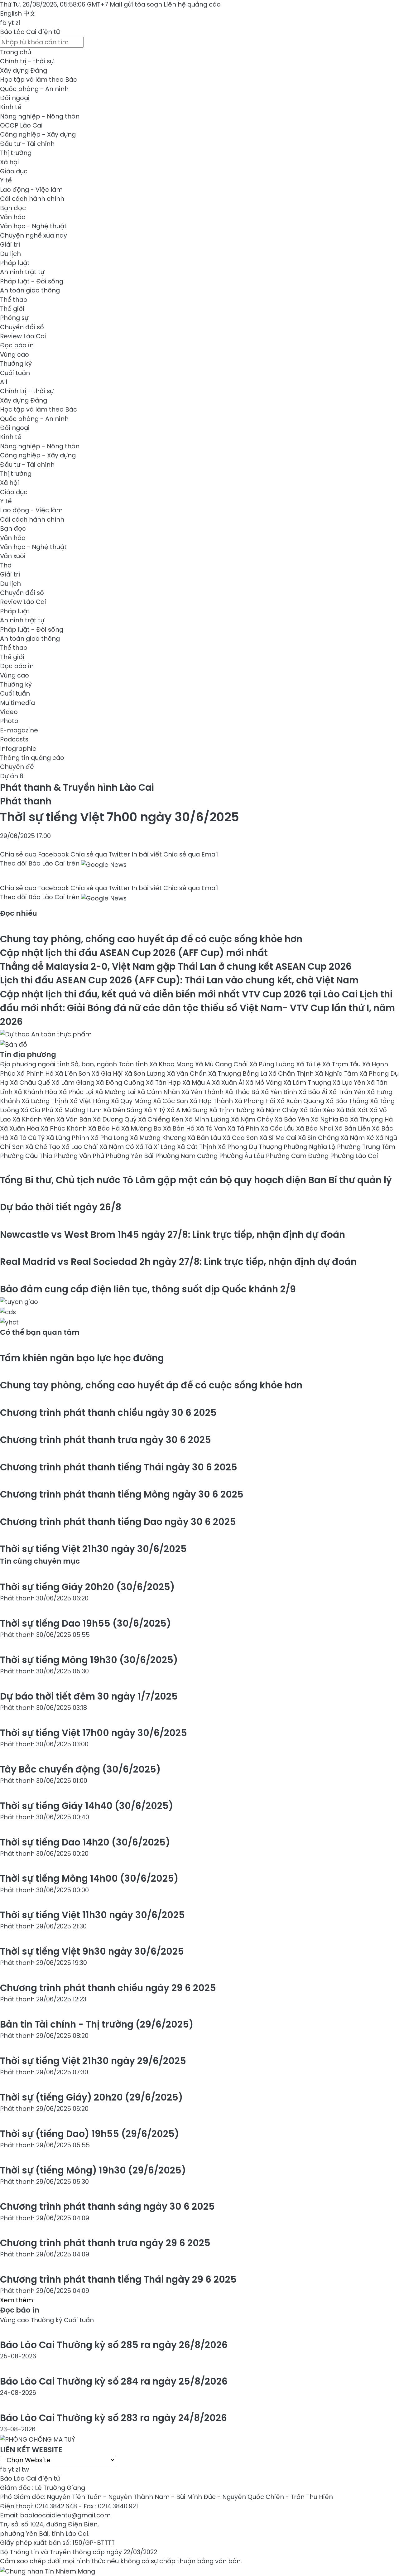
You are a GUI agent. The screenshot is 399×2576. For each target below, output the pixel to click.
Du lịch (10, 254)
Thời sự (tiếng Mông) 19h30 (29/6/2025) (93, 2170)
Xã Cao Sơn (241, 1138)
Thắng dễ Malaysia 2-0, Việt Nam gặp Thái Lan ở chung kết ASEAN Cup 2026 (176, 966)
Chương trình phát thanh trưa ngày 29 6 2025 (105, 2243)
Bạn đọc (13, 208)
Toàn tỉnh (134, 1064)
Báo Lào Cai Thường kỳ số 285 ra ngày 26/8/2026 (114, 2345)
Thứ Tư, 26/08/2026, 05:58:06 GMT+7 (54, 4)
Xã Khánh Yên (34, 1119)
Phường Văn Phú (80, 1156)
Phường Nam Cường (187, 1156)
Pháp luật (15, 263)
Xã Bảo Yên (293, 1119)
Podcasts (14, 739)
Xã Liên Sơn (73, 1073)
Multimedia (17, 703)
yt (11, 23)
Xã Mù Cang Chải (222, 1064)
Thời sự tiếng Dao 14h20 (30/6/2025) (85, 1842)
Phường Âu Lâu (243, 1156)
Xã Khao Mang (172, 1064)
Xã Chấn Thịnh (292, 1073)
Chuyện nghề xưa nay (34, 235)
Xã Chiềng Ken (161, 1119)
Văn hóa (13, 217)
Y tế (6, 180)
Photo (9, 721)
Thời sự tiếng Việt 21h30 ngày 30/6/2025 (93, 1549)
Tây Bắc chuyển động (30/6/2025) (80, 1769)
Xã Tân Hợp (164, 1083)
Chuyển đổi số (22, 327)
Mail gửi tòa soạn (137, 4)
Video (9, 712)
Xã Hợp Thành (212, 1101)
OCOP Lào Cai (21, 125)
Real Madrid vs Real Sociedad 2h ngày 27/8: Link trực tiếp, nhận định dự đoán (178, 1262)
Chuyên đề (17, 767)
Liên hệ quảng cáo (192, 4)
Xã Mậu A (197, 1083)
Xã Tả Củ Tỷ (28, 1138)
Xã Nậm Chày (278, 1110)
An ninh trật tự (22, 272)
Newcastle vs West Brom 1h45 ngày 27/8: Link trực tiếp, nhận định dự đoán (173, 1235)
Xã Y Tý (155, 1110)
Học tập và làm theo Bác (38, 80)
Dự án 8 (12, 776)
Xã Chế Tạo (43, 1147)
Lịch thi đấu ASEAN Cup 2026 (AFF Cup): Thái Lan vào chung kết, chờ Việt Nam (179, 980)
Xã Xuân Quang (301, 1101)
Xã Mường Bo (142, 1128)
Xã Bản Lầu (205, 1138)
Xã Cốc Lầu (278, 1128)
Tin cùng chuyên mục (40, 1561)
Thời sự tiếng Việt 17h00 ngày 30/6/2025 (94, 1733)
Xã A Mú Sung (188, 1110)
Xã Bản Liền (353, 1128)
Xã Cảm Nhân (159, 1092)
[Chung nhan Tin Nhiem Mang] (48, 2570)
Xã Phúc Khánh (64, 1128)
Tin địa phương (28, 1054)
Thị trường (16, 153)
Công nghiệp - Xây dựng (38, 134)
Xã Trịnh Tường (233, 1110)
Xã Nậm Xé (358, 1138)
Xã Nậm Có (118, 1147)
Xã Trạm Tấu (342, 1064)
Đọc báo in (17, 345)
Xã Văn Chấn (188, 1073)
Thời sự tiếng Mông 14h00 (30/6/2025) (89, 1878)
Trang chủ (16, 52)
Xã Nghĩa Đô (330, 1119)
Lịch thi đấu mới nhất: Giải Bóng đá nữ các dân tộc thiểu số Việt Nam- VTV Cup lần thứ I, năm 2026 (197, 1008)
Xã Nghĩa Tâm (337, 1073)
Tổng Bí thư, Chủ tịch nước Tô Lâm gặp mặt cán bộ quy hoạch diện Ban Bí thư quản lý (196, 1180)
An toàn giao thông (30, 290)
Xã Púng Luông (273, 1064)
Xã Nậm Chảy (253, 1119)
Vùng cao (14, 355)
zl (18, 23)
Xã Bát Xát (353, 1110)
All (4, 382)
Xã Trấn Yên (348, 1092)
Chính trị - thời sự (27, 61)
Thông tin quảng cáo (32, 758)
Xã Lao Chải (81, 1147)
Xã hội (10, 162)
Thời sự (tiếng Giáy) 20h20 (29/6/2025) (91, 2097)
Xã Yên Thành (203, 1092)
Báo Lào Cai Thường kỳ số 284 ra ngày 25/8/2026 (114, 2381)
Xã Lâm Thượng (308, 1083)
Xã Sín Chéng (319, 1138)
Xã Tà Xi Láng (156, 1147)
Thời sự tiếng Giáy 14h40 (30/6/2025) (87, 1806)
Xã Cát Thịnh (197, 1147)
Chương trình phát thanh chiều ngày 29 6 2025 (108, 1988)
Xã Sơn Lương (146, 1073)
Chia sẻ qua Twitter (100, 854)
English (11, 13)
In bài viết (147, 854)
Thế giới (12, 309)
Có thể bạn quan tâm (40, 1332)
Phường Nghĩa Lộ (310, 1147)
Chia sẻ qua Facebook (34, 854)
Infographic (18, 749)
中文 (30, 13)
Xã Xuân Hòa (20, 1128)
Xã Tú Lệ (309, 1064)
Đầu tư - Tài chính (27, 144)
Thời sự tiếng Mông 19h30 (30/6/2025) (89, 1660)
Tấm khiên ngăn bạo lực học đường (82, 1358)
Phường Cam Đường (298, 1156)
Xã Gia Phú (38, 1110)
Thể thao (14, 300)
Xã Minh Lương (208, 1119)
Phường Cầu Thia (27, 1156)
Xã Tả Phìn (244, 1128)
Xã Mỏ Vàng (264, 1083)
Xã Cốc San (171, 1101)
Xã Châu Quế (31, 1083)
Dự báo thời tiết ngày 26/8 (61, 1207)
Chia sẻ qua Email (191, 854)
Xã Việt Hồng (90, 1101)
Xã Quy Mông (132, 1101)
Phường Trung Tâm (366, 1147)
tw (25, 2469)
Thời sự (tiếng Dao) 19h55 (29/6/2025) (89, 2134)
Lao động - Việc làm (31, 190)
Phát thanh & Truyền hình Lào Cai (77, 787)
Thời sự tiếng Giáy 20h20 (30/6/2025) (87, 1587)
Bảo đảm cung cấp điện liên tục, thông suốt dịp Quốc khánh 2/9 (148, 1289)
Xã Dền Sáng (124, 1110)
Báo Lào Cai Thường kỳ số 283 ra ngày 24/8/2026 (113, 2418)
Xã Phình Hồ (36, 1073)
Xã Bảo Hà (105, 1128)
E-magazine (19, 730)
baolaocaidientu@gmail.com (65, 2515)
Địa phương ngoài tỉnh (36, 1064)
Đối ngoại (15, 98)
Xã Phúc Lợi (77, 1092)
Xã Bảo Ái (314, 1092)
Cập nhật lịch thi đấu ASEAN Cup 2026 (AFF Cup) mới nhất (134, 953)
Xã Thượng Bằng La (238, 1073)
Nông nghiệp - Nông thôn (40, 116)
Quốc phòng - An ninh (34, 89)
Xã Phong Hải (256, 1101)
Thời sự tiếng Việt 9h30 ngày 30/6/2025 (92, 1951)
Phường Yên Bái (130, 1156)
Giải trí (10, 244)
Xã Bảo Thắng (348, 1101)
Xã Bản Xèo (318, 1110)
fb (3, 23)
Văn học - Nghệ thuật (33, 226)
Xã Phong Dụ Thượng (251, 1147)
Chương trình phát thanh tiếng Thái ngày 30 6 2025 (119, 1467)
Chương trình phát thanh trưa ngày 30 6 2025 (106, 1440)
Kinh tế (11, 107)
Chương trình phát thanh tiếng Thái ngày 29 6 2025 (118, 2279)
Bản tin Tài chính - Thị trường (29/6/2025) (97, 2024)
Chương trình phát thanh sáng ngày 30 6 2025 (107, 2206)
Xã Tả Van (212, 1128)
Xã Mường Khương (159, 1138)
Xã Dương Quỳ (115, 1119)
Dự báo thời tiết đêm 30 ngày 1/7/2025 (89, 1696)
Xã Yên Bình (280, 1092)
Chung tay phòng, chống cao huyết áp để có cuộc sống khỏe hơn (151, 939)
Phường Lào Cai (354, 1156)
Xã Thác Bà (243, 1092)
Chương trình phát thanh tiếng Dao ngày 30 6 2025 (118, 1522)
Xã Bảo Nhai (315, 1128)
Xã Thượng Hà (371, 1119)
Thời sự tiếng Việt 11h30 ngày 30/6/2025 (92, 1915)
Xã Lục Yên (350, 1083)
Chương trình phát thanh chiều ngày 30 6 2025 (108, 1413)
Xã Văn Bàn (75, 1119)
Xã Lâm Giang (74, 1083)
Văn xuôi (13, 556)
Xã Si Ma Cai (279, 1138)
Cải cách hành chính (32, 199)
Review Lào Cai (23, 336)
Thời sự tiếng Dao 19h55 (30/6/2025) (85, 1623)
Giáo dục (14, 171)
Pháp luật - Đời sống (32, 281)
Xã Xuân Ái (229, 1083)
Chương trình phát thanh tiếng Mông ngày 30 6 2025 (122, 1494)
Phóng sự (14, 318)
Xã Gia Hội (108, 1073)
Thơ (6, 565)
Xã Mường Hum (79, 1110)
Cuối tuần (15, 373)
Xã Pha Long (110, 1138)
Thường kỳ (16, 364)
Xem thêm (17, 2300)
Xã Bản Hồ (180, 1128)
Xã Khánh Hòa (36, 1092)
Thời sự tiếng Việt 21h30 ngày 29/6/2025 (93, 2061)
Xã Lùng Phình (68, 1138)
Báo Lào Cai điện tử (30, 32)
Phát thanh (26, 801)
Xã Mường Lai (116, 1092)
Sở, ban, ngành (95, 1064)
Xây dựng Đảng (24, 70)
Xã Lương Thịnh (46, 1101)
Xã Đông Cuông (121, 1083)
